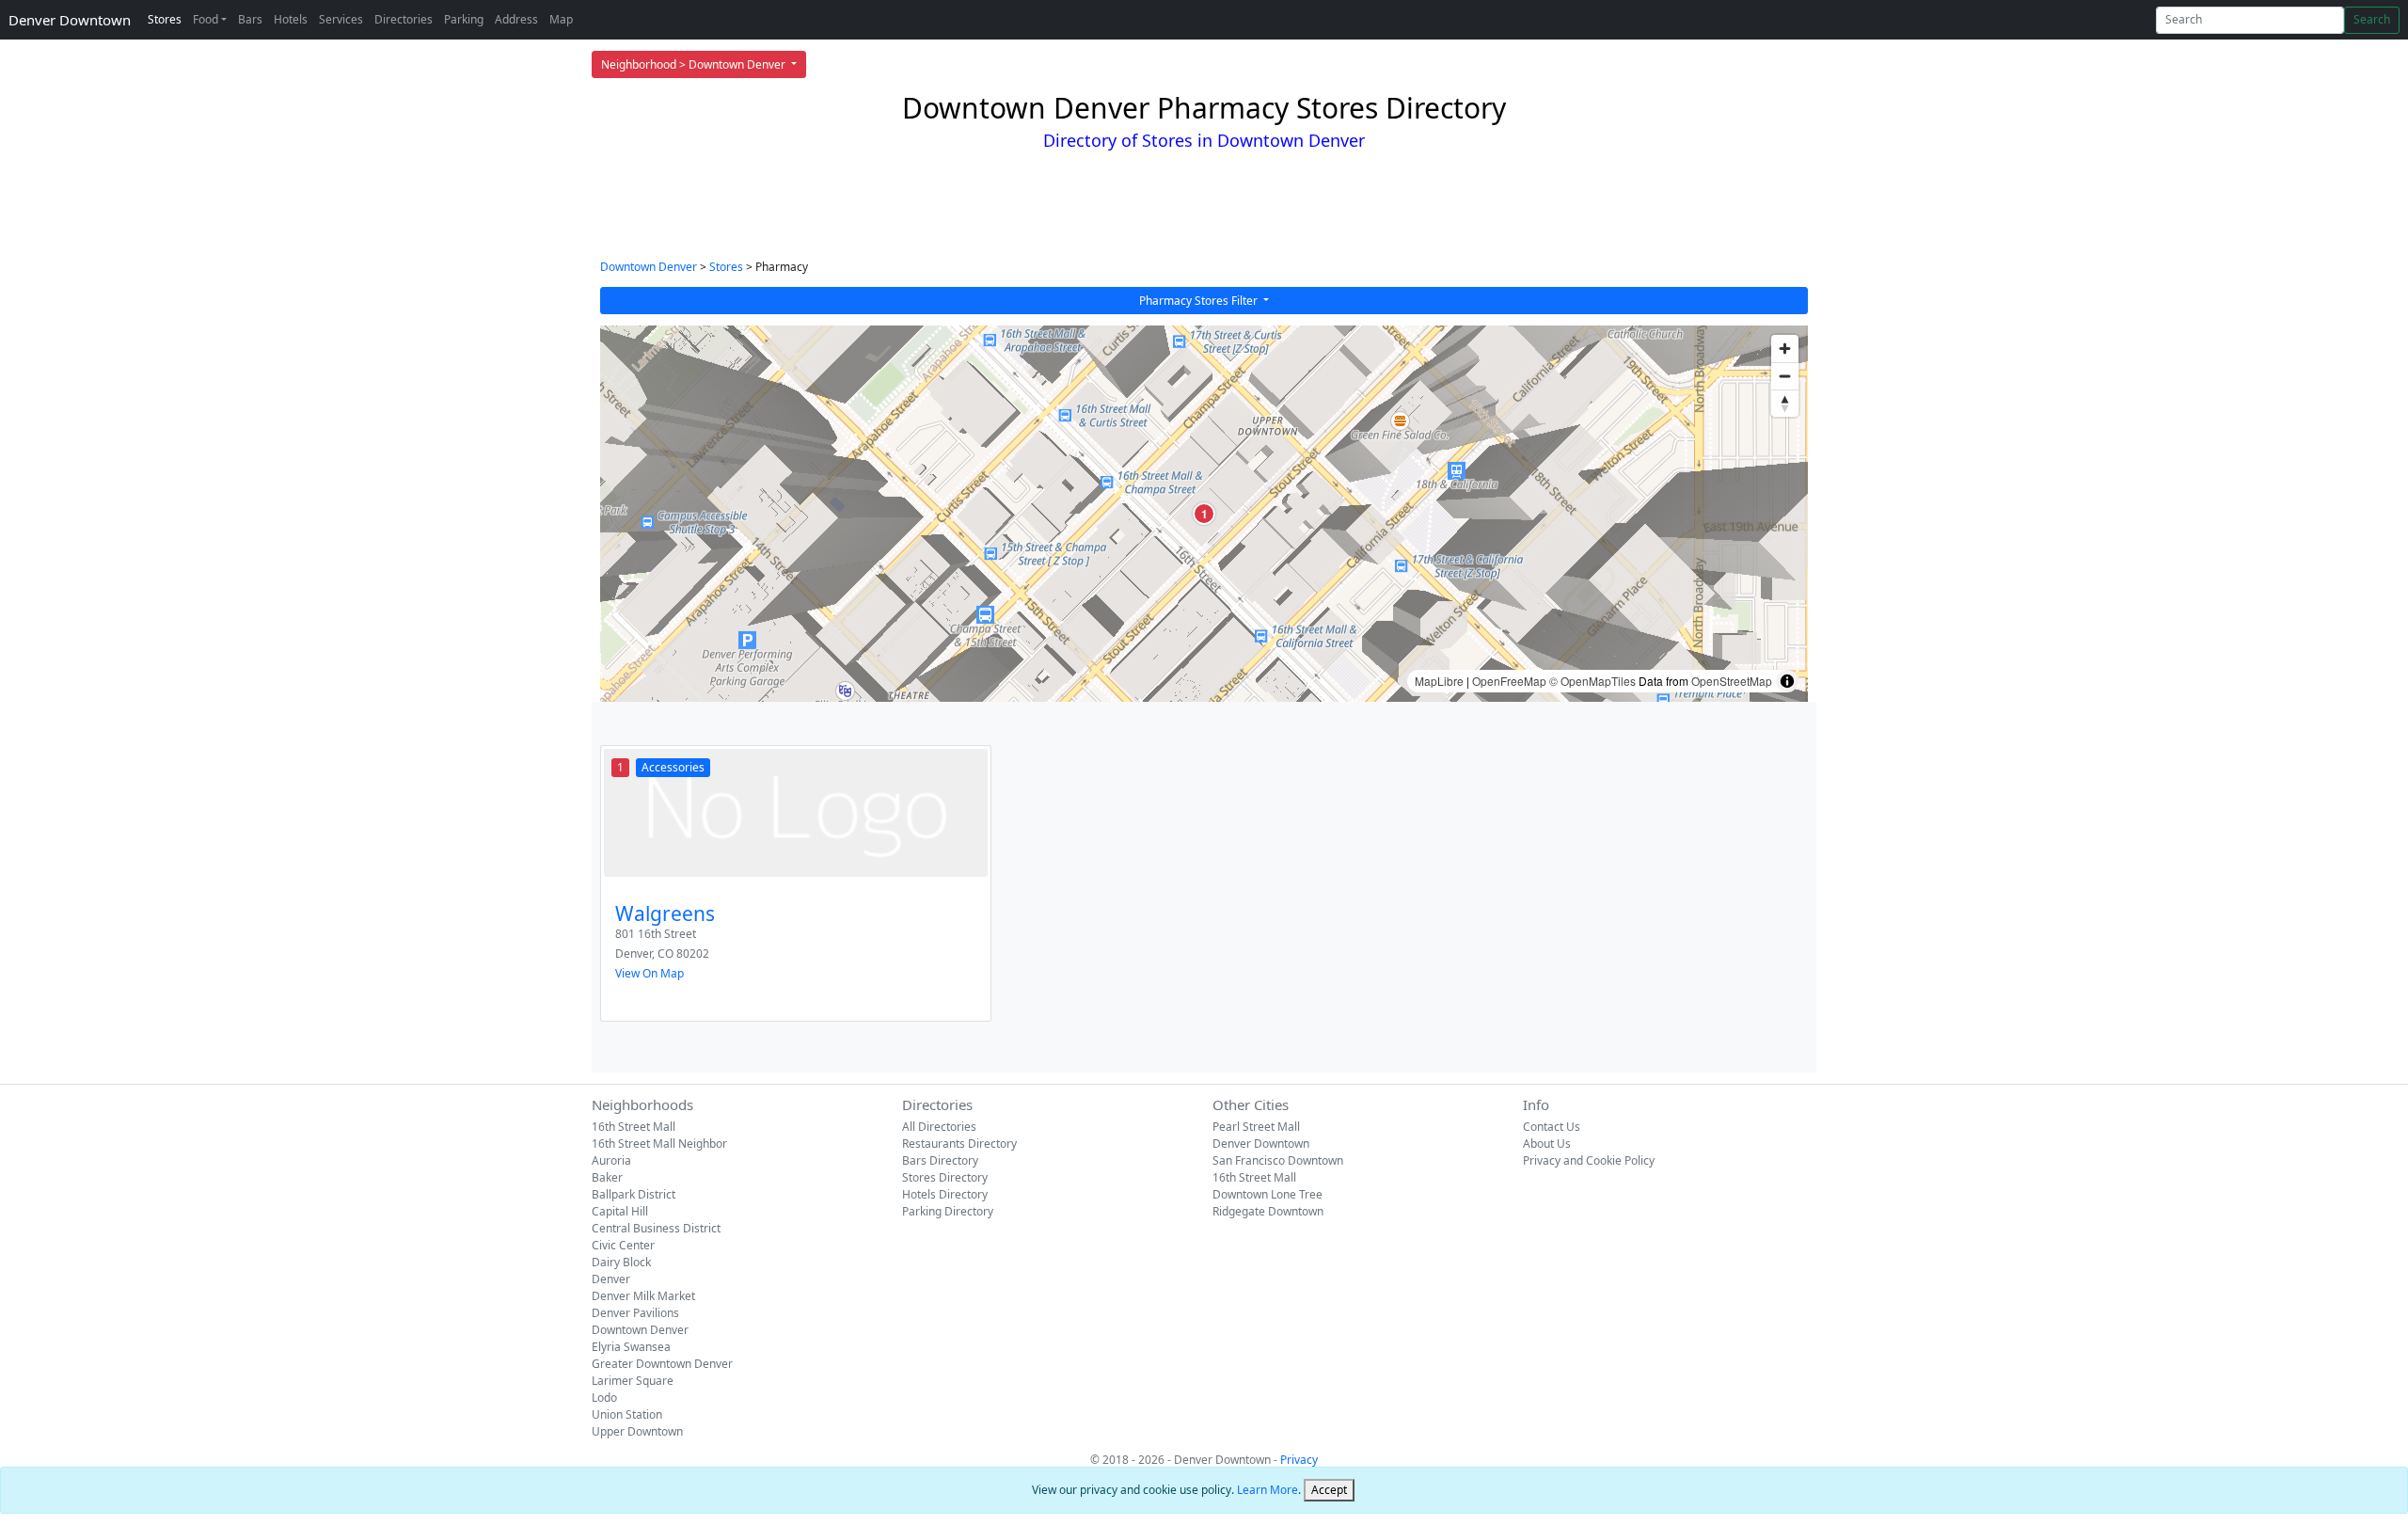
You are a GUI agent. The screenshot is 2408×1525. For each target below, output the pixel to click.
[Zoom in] (1785, 349)
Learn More (1267, 1490)
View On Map (650, 973)
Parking (464, 19)
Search (2372, 19)
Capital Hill (620, 1211)
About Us (1547, 1144)
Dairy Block (621, 1262)
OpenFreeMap (1509, 681)
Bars (250, 19)
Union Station (627, 1414)
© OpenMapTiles (1592, 681)
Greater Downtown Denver (662, 1364)
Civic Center (623, 1245)
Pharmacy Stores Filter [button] (1200, 301)
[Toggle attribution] (1787, 681)
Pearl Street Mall (1256, 1127)
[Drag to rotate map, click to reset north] (1785, 403)
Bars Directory (940, 1160)
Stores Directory (945, 1177)
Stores (165, 19)
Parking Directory (948, 1211)
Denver (611, 1279)
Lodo (604, 1398)
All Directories (939, 1127)
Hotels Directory (945, 1194)
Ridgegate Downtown (1268, 1211)
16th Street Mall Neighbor (659, 1144)
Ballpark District (634, 1194)
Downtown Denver (649, 267)
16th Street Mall (634, 1127)
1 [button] (1204, 514)
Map (561, 19)
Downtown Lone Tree (1267, 1194)
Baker (607, 1177)
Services (341, 19)
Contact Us (1552, 1127)
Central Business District (656, 1228)
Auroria (611, 1160)
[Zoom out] (1785, 376)
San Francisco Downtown (1278, 1160)
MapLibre (1439, 681)
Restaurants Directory (959, 1144)
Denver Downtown (70, 20)
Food (206, 19)
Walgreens (665, 913)
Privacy (1299, 1460)
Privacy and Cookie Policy (1589, 1160)
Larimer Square (633, 1381)
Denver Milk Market (643, 1296)
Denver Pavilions (635, 1313)
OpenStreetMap (1732, 681)
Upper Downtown (637, 1431)
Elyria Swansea (631, 1347)
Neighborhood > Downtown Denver (695, 64)
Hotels (291, 19)
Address (516, 19)
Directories (404, 19)
